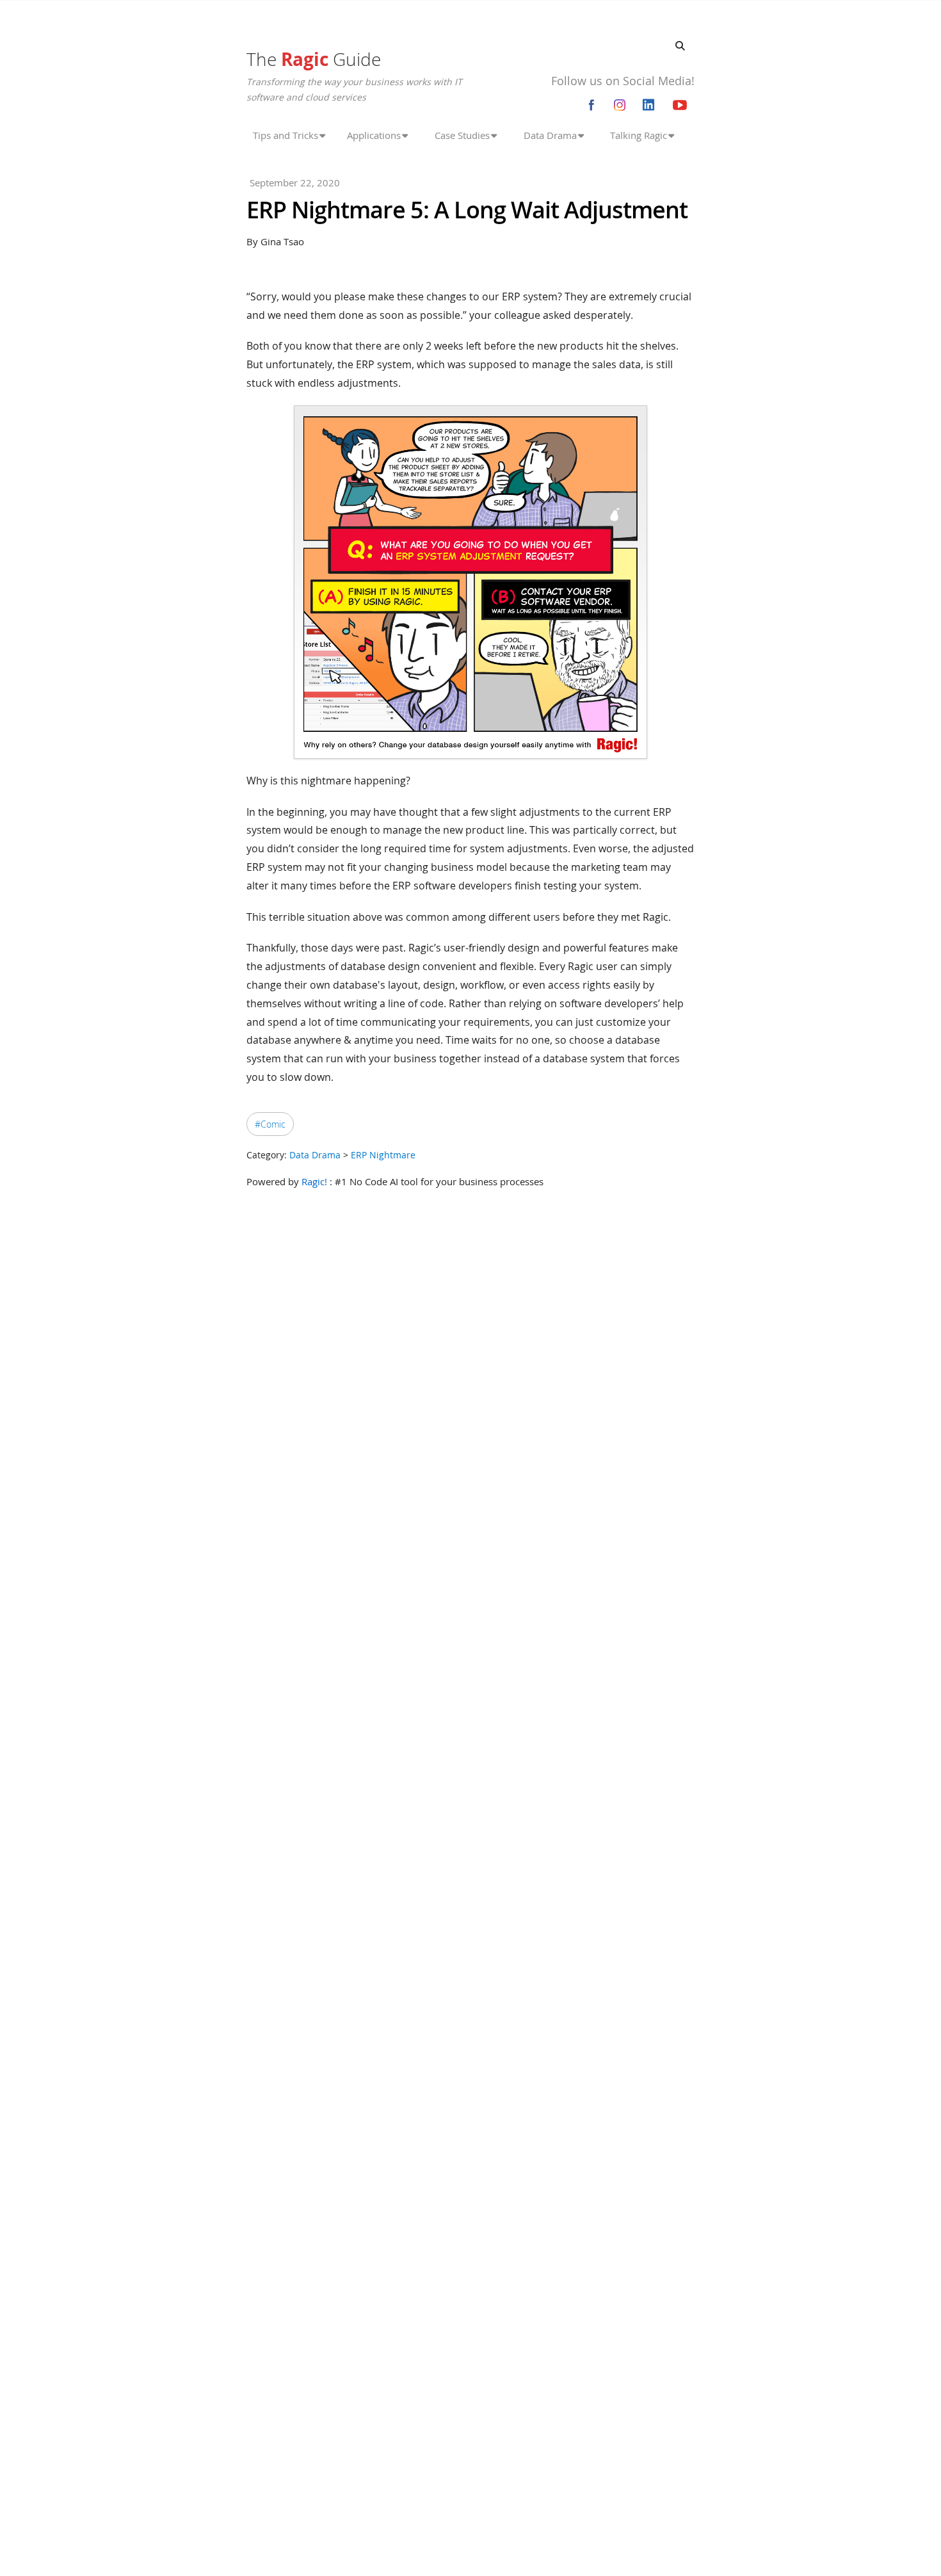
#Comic (270, 1124)
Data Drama (315, 1155)
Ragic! (314, 1181)
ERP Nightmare (383, 1155)
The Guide (314, 59)
